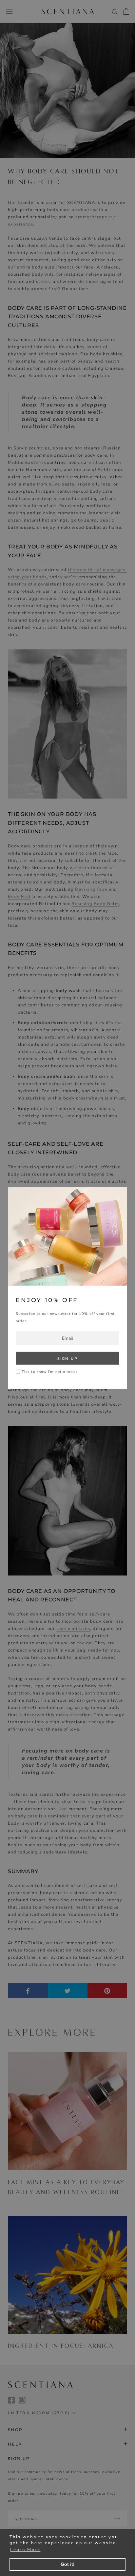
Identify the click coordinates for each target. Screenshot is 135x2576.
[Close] (119, 1198)
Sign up (67, 1358)
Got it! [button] (68, 2564)
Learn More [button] (25, 2550)
